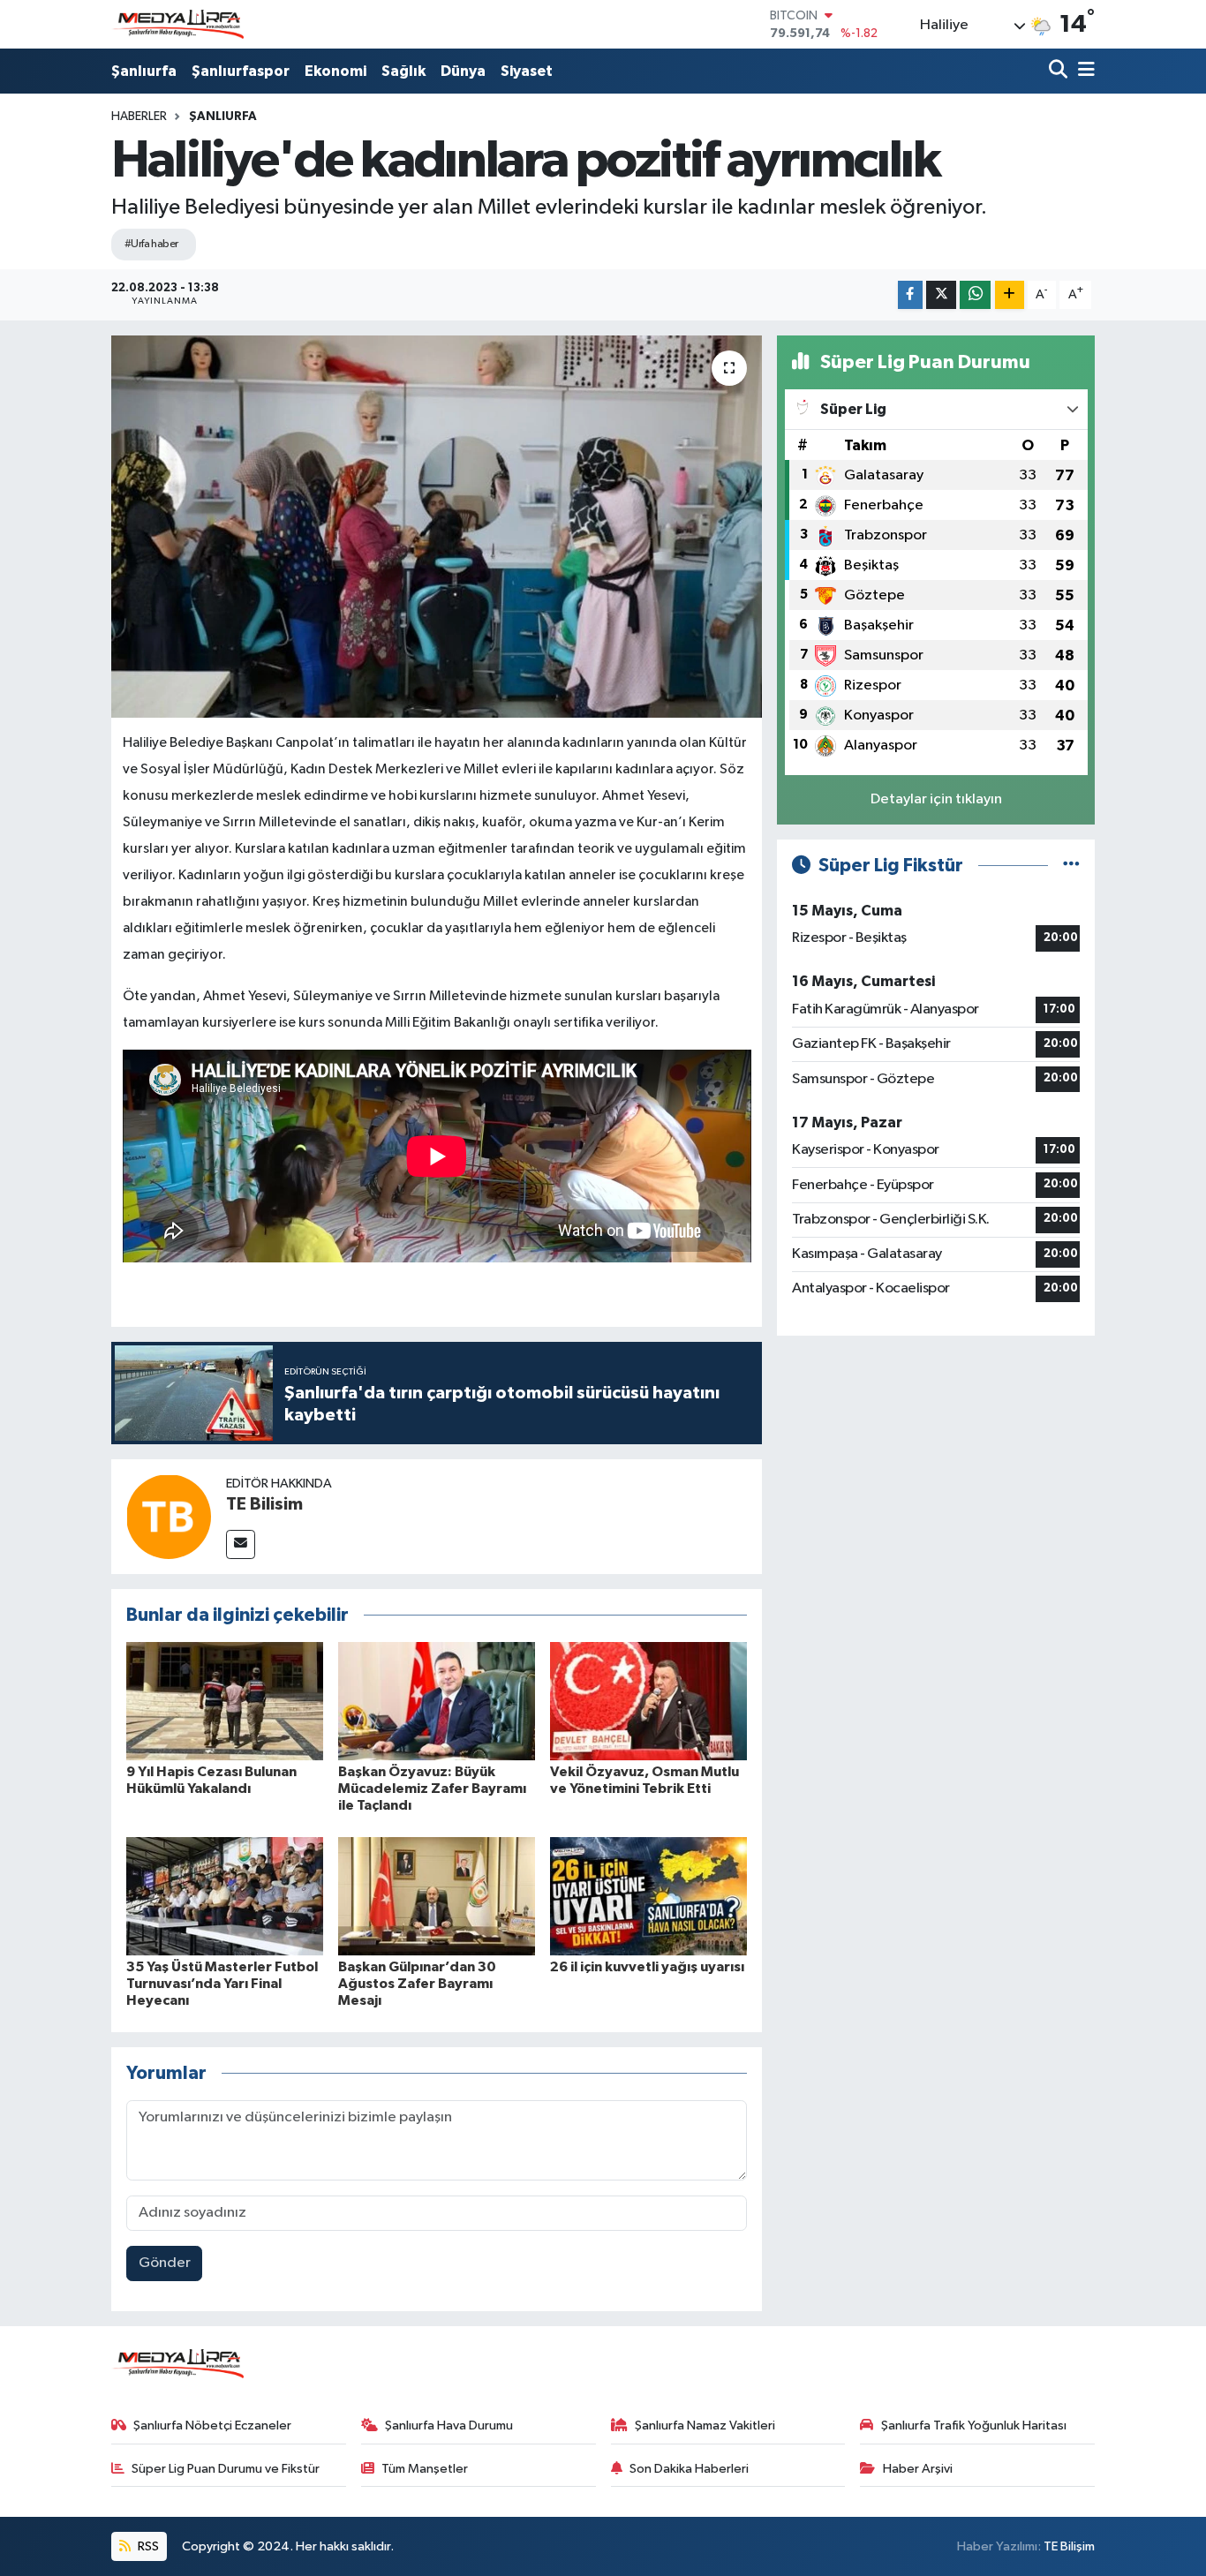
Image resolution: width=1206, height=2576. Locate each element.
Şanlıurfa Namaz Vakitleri (705, 2425)
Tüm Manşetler (425, 2469)
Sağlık (403, 71)
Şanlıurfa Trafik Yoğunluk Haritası (974, 2425)
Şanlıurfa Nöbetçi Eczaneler (212, 2425)
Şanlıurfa (144, 71)
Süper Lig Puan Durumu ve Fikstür (226, 2469)
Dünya (463, 71)
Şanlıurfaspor (241, 71)
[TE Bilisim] (169, 1516)
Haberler (139, 117)
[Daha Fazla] (1010, 295)
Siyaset (527, 71)
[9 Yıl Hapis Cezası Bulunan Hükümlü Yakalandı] (225, 1701)
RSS (147, 2546)
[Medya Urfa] (177, 25)
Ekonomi (335, 71)
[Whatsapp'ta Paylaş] (975, 295)
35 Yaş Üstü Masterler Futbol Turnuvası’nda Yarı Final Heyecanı (222, 1984)
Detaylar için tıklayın (936, 799)
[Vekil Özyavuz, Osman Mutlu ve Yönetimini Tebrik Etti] (648, 1701)
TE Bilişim (1069, 2546)
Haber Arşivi (918, 2469)
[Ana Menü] (1083, 71)
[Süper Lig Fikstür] (1071, 866)
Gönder (165, 2263)
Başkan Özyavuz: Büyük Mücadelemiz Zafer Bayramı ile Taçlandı (432, 1789)
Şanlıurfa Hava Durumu (449, 2425)
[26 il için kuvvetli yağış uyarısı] (648, 1896)
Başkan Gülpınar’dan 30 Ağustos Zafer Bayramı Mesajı (417, 1984)
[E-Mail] (241, 1544)
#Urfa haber (151, 244)
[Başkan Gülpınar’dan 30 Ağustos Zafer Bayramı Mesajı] (437, 1896)
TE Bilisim (264, 1504)
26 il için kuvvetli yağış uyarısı (647, 1967)
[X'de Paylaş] (941, 295)
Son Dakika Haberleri (689, 2469)
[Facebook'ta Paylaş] (910, 295)
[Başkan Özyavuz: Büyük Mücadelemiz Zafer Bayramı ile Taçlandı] (437, 1701)
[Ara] (1060, 71)
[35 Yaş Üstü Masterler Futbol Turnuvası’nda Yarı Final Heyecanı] (225, 1896)
